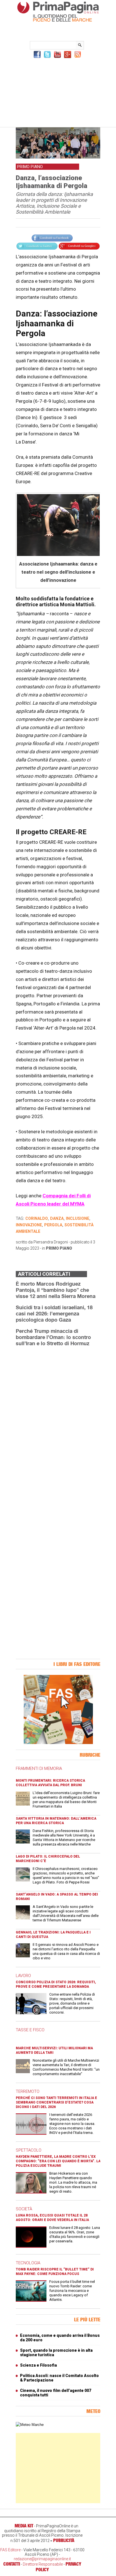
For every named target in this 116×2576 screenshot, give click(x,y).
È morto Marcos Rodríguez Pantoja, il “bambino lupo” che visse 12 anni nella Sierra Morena (56, 1290)
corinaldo (37, 1218)
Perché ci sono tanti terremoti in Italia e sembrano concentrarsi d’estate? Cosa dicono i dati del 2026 (56, 2102)
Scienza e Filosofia (38, 2365)
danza (57, 1218)
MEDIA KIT (24, 2526)
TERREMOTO (28, 2091)
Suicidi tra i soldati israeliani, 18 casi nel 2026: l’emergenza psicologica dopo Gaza (54, 1313)
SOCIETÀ (24, 2209)
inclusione (78, 1218)
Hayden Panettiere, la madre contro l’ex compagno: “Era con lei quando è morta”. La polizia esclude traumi (58, 2161)
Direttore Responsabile (43, 2564)
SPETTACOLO (29, 2150)
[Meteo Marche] (30, 2425)
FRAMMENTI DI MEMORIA (39, 1768)
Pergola (53, 1225)
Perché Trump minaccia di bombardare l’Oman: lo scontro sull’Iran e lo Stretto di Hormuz (53, 1337)
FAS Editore (10, 2550)
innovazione (29, 1225)
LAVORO (23, 1976)
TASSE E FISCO (30, 2030)
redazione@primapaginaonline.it (42, 2559)
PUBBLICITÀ (64, 2540)
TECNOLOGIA (28, 2263)
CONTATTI (12, 2564)
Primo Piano (59, 1248)
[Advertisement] (58, 92)
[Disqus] (58, 1422)
